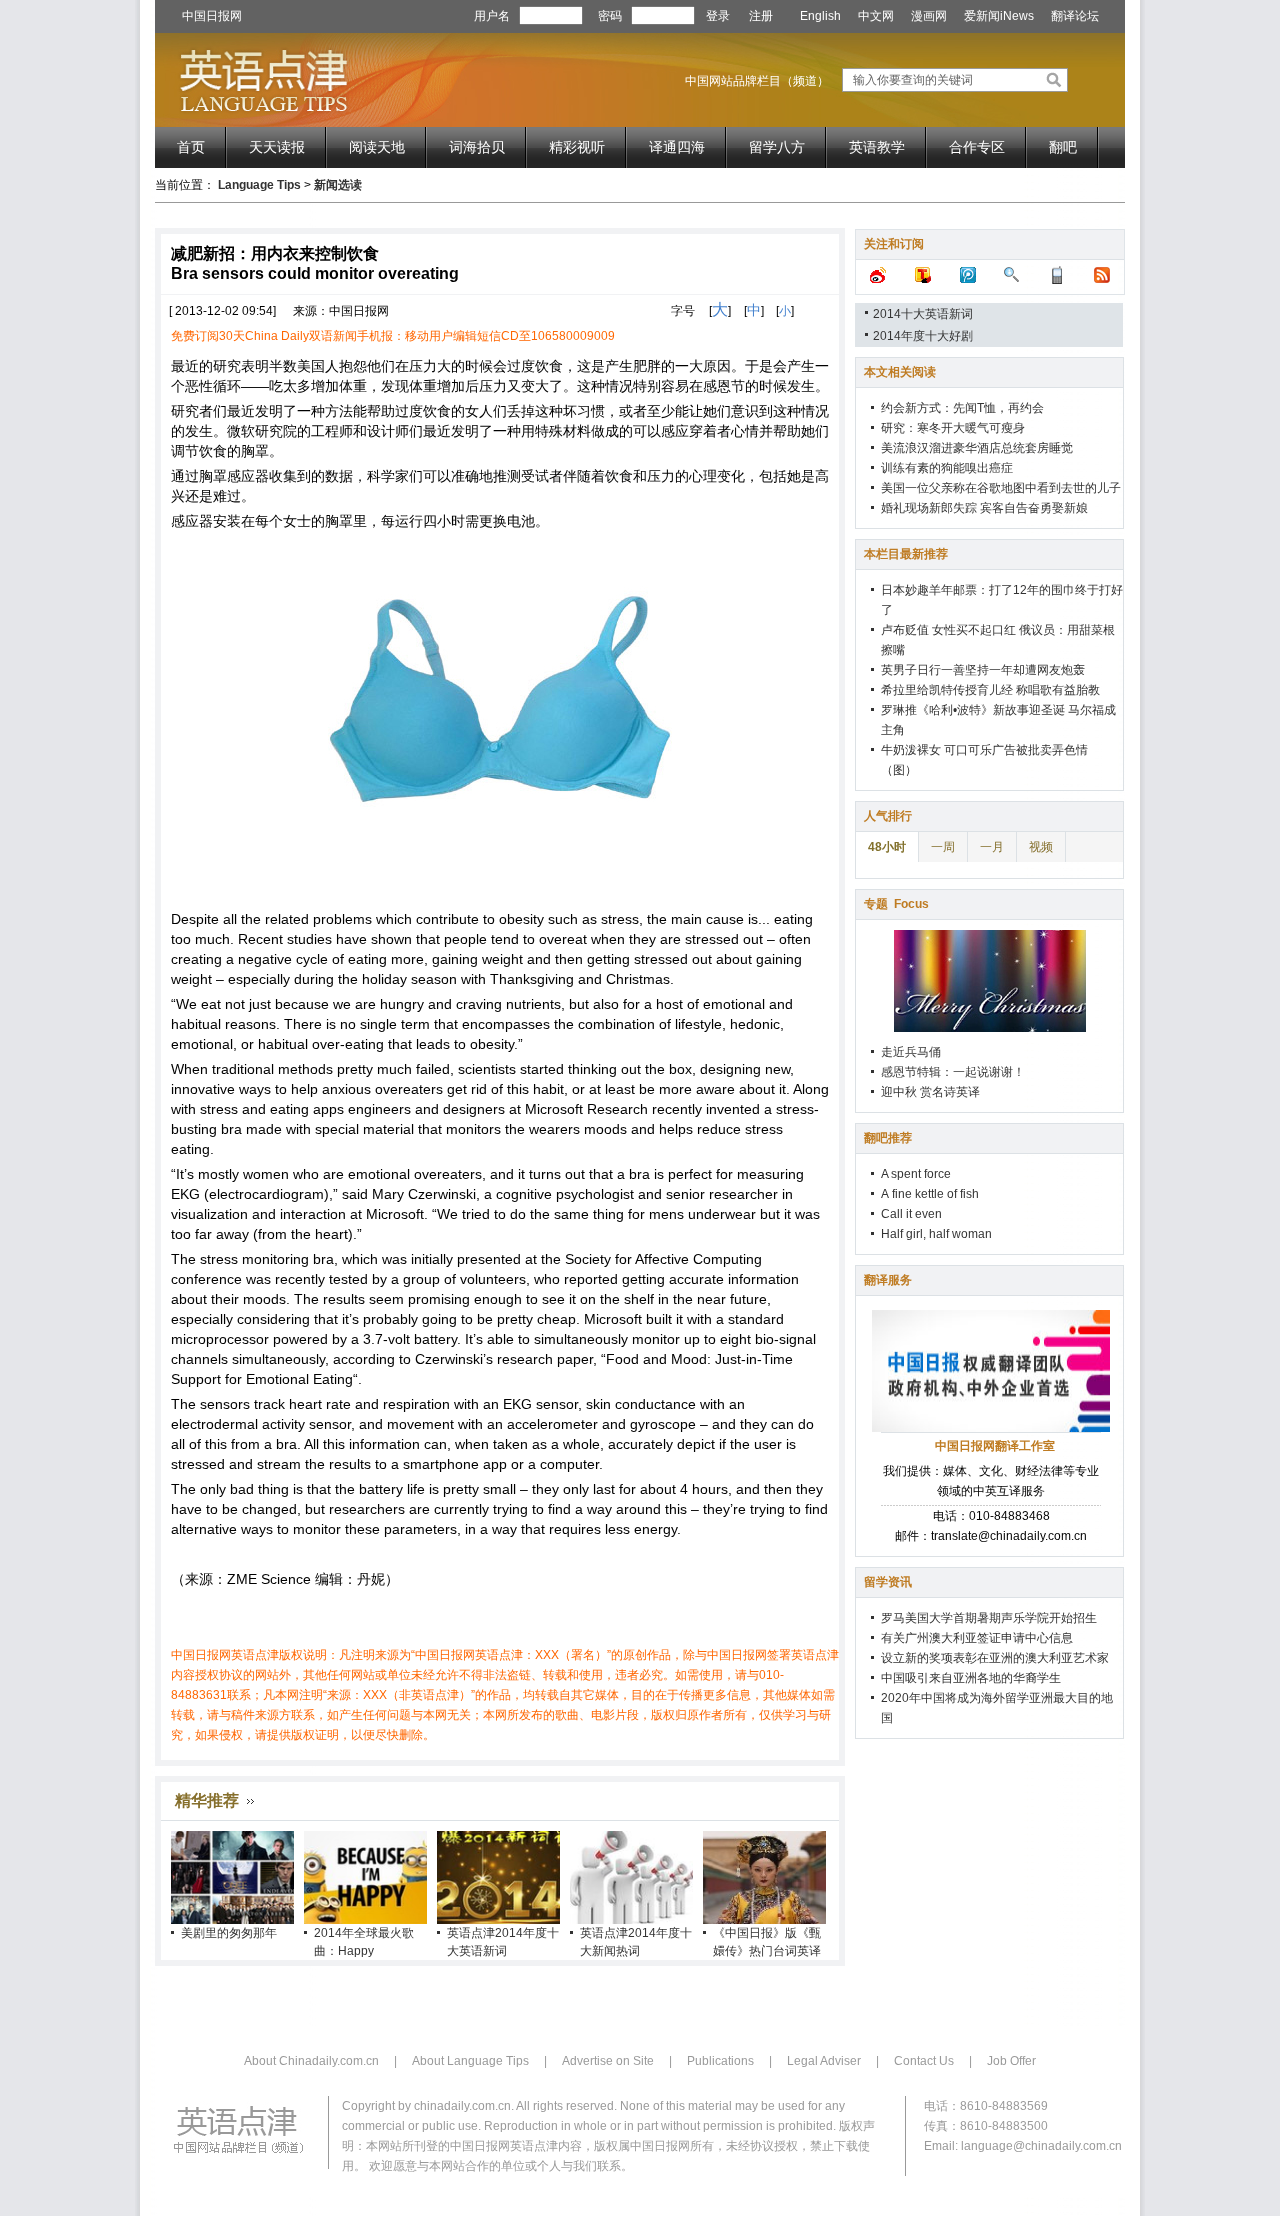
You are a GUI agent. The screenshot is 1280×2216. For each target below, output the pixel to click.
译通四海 (677, 147)
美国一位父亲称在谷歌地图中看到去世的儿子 (1001, 488)
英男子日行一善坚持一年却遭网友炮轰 (983, 670)
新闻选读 (338, 185)
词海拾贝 (477, 147)
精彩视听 (577, 147)
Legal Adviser (824, 2061)
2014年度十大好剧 (923, 336)
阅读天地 (377, 147)
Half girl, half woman (936, 1234)
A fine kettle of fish (930, 1194)
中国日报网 (212, 16)
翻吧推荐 (888, 1138)
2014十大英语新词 (923, 314)
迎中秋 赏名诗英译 (930, 1092)
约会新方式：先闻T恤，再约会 (962, 408)
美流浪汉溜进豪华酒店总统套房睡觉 (977, 448)
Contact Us (924, 2061)
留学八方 (777, 147)
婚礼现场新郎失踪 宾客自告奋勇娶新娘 (984, 508)
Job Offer (1011, 2061)
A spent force (916, 1174)
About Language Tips (470, 2061)
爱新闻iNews (999, 16)
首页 (191, 147)
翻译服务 (888, 1280)
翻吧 (1063, 147)
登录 (718, 16)
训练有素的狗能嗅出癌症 (947, 468)
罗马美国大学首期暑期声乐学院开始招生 (989, 1618)
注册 (761, 16)
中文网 (876, 16)
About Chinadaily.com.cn (311, 2061)
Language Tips (259, 185)
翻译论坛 (1075, 16)
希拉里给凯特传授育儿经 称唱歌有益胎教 (990, 690)
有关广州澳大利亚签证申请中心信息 (977, 1638)
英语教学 (877, 147)
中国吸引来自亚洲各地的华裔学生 (971, 1678)
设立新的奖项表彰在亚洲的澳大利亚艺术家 (995, 1658)
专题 (896, 904)
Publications (720, 2061)
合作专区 (977, 147)
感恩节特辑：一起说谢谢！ (953, 1072)
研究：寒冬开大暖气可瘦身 (953, 428)
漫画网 (929, 16)
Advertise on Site (608, 2061)
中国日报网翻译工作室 (995, 1446)
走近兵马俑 (911, 1052)
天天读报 (277, 147)
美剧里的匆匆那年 (229, 1933)
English (820, 16)
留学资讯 (888, 1582)
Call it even (911, 1214)
